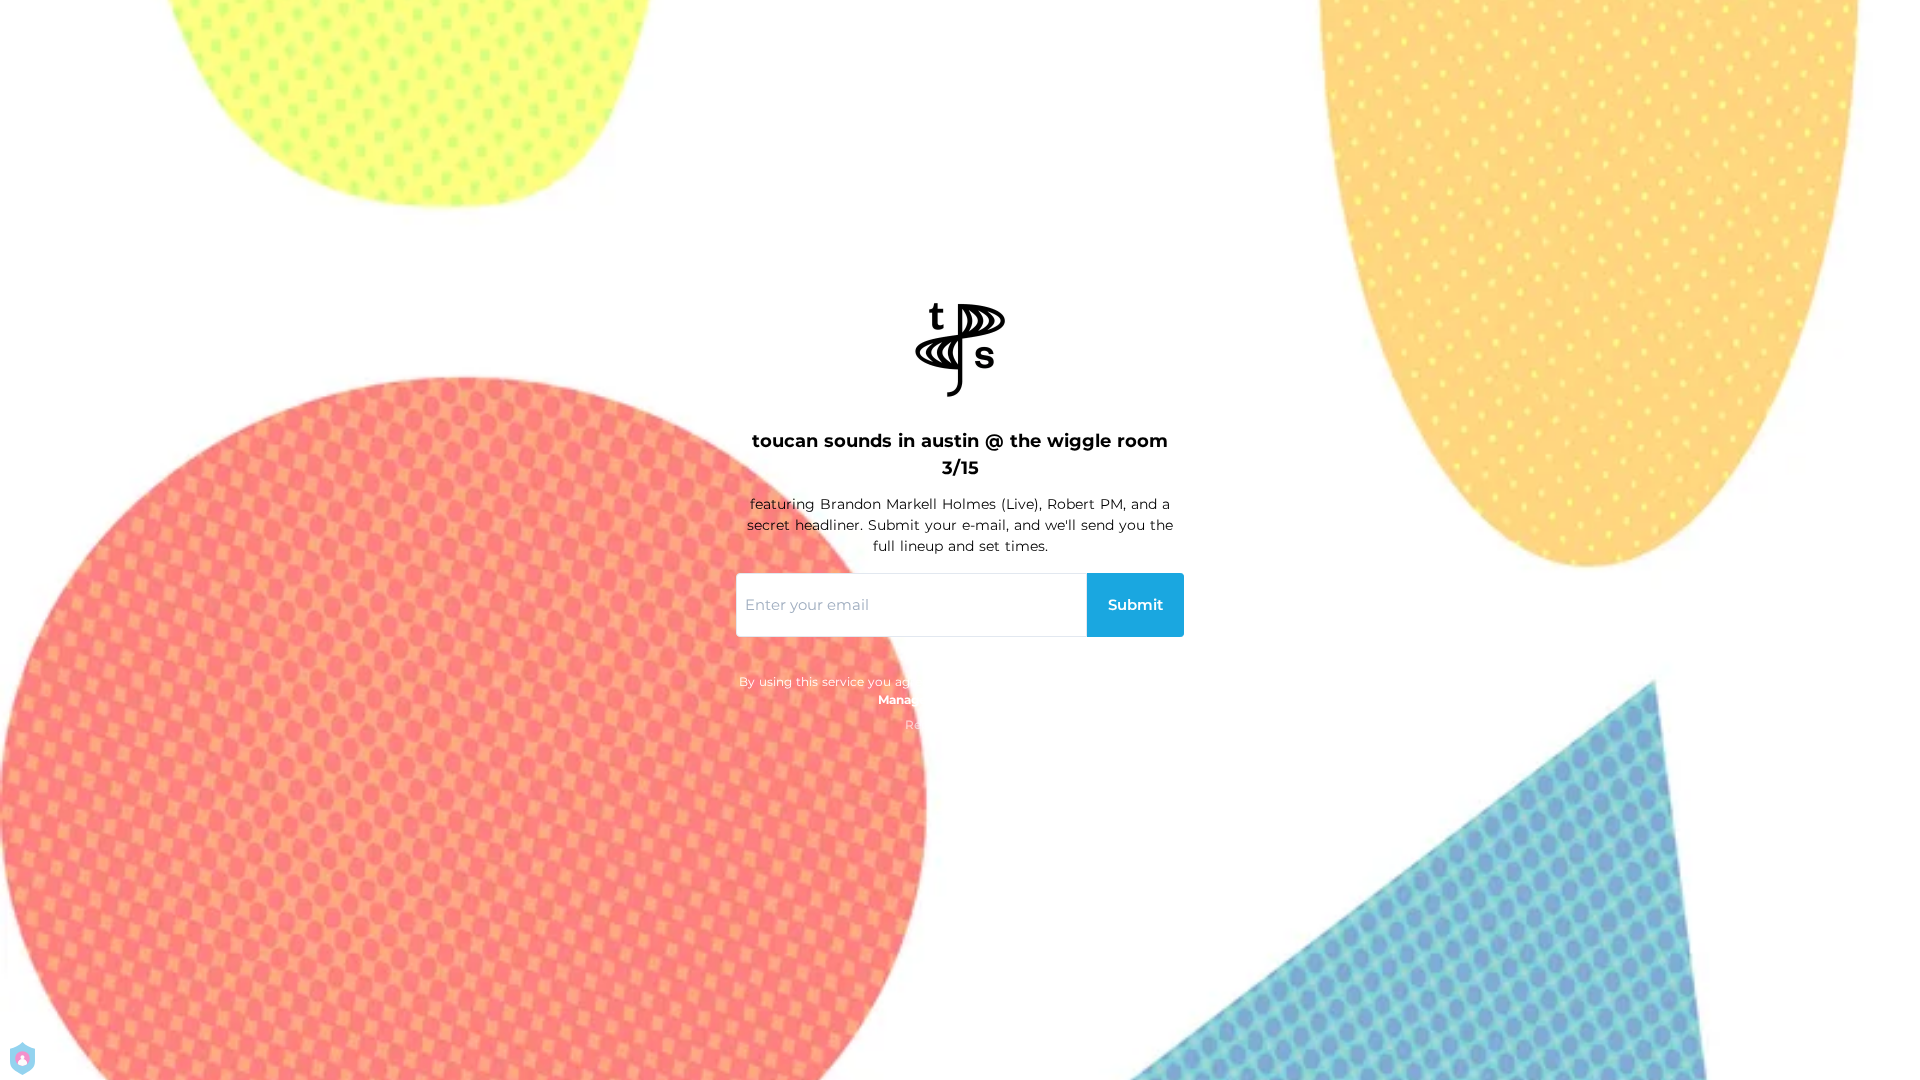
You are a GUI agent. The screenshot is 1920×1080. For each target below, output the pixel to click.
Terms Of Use (1137, 681)
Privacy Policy (1019, 681)
